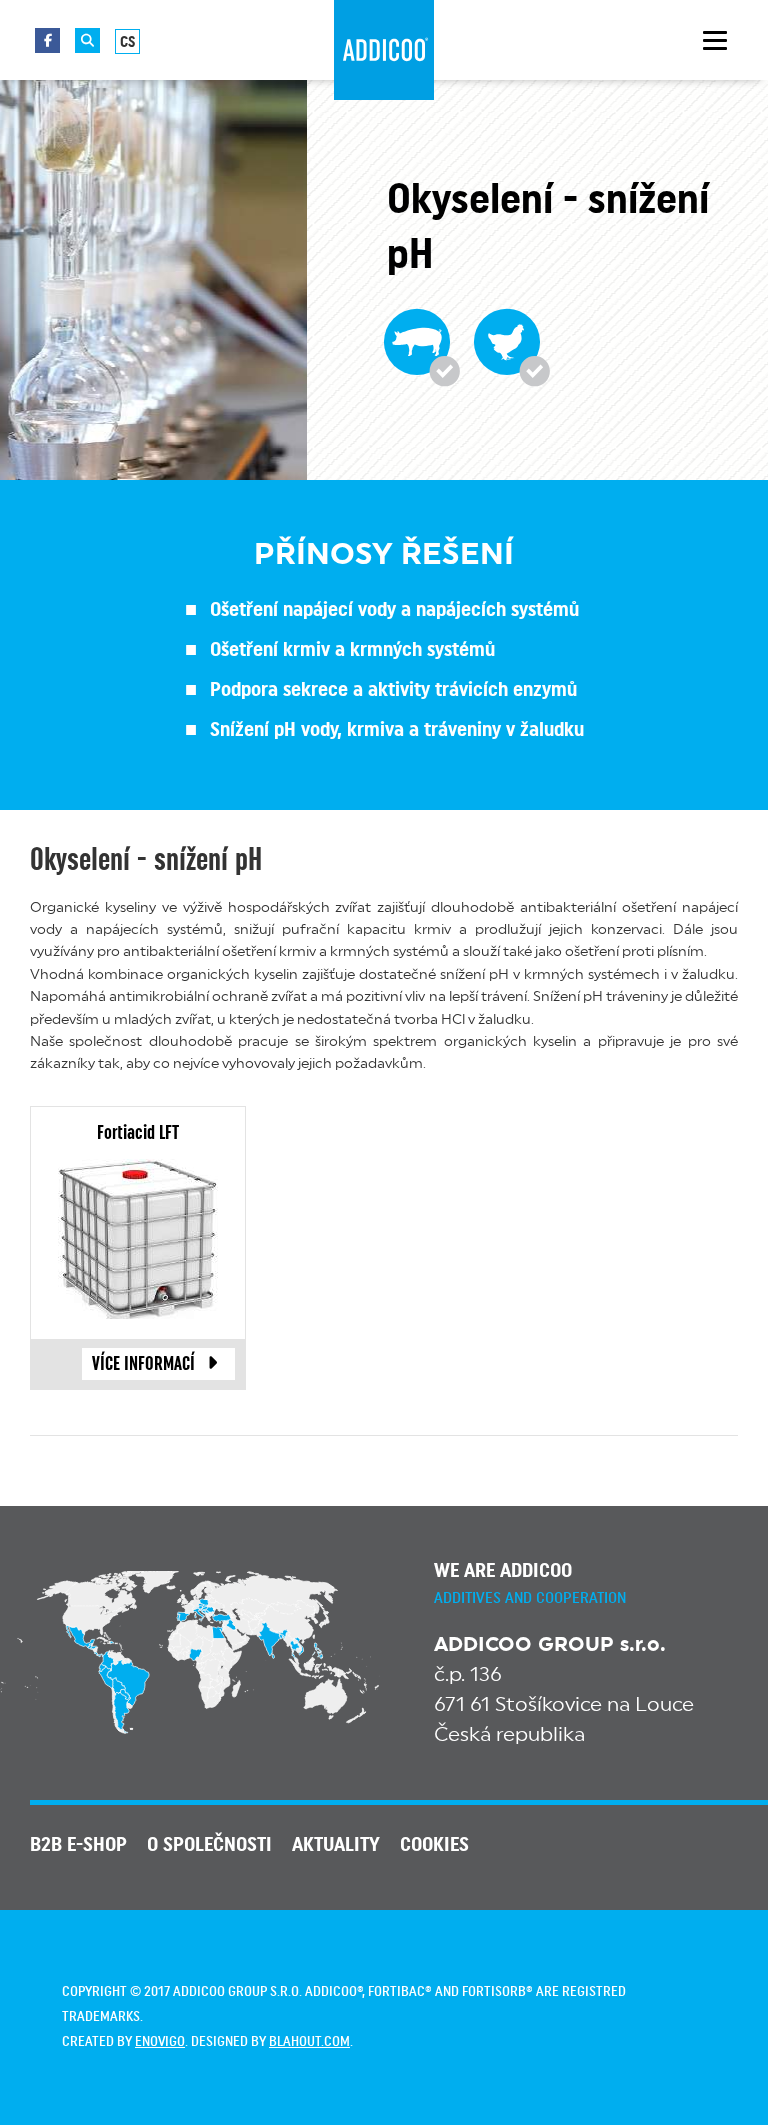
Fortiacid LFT (138, 1133)
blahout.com (309, 2042)
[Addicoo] (384, 50)
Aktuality (336, 1845)
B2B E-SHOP (78, 1845)
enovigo (160, 2042)
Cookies (434, 1845)
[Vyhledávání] (87, 40)
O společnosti (209, 1845)
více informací (143, 1364)
